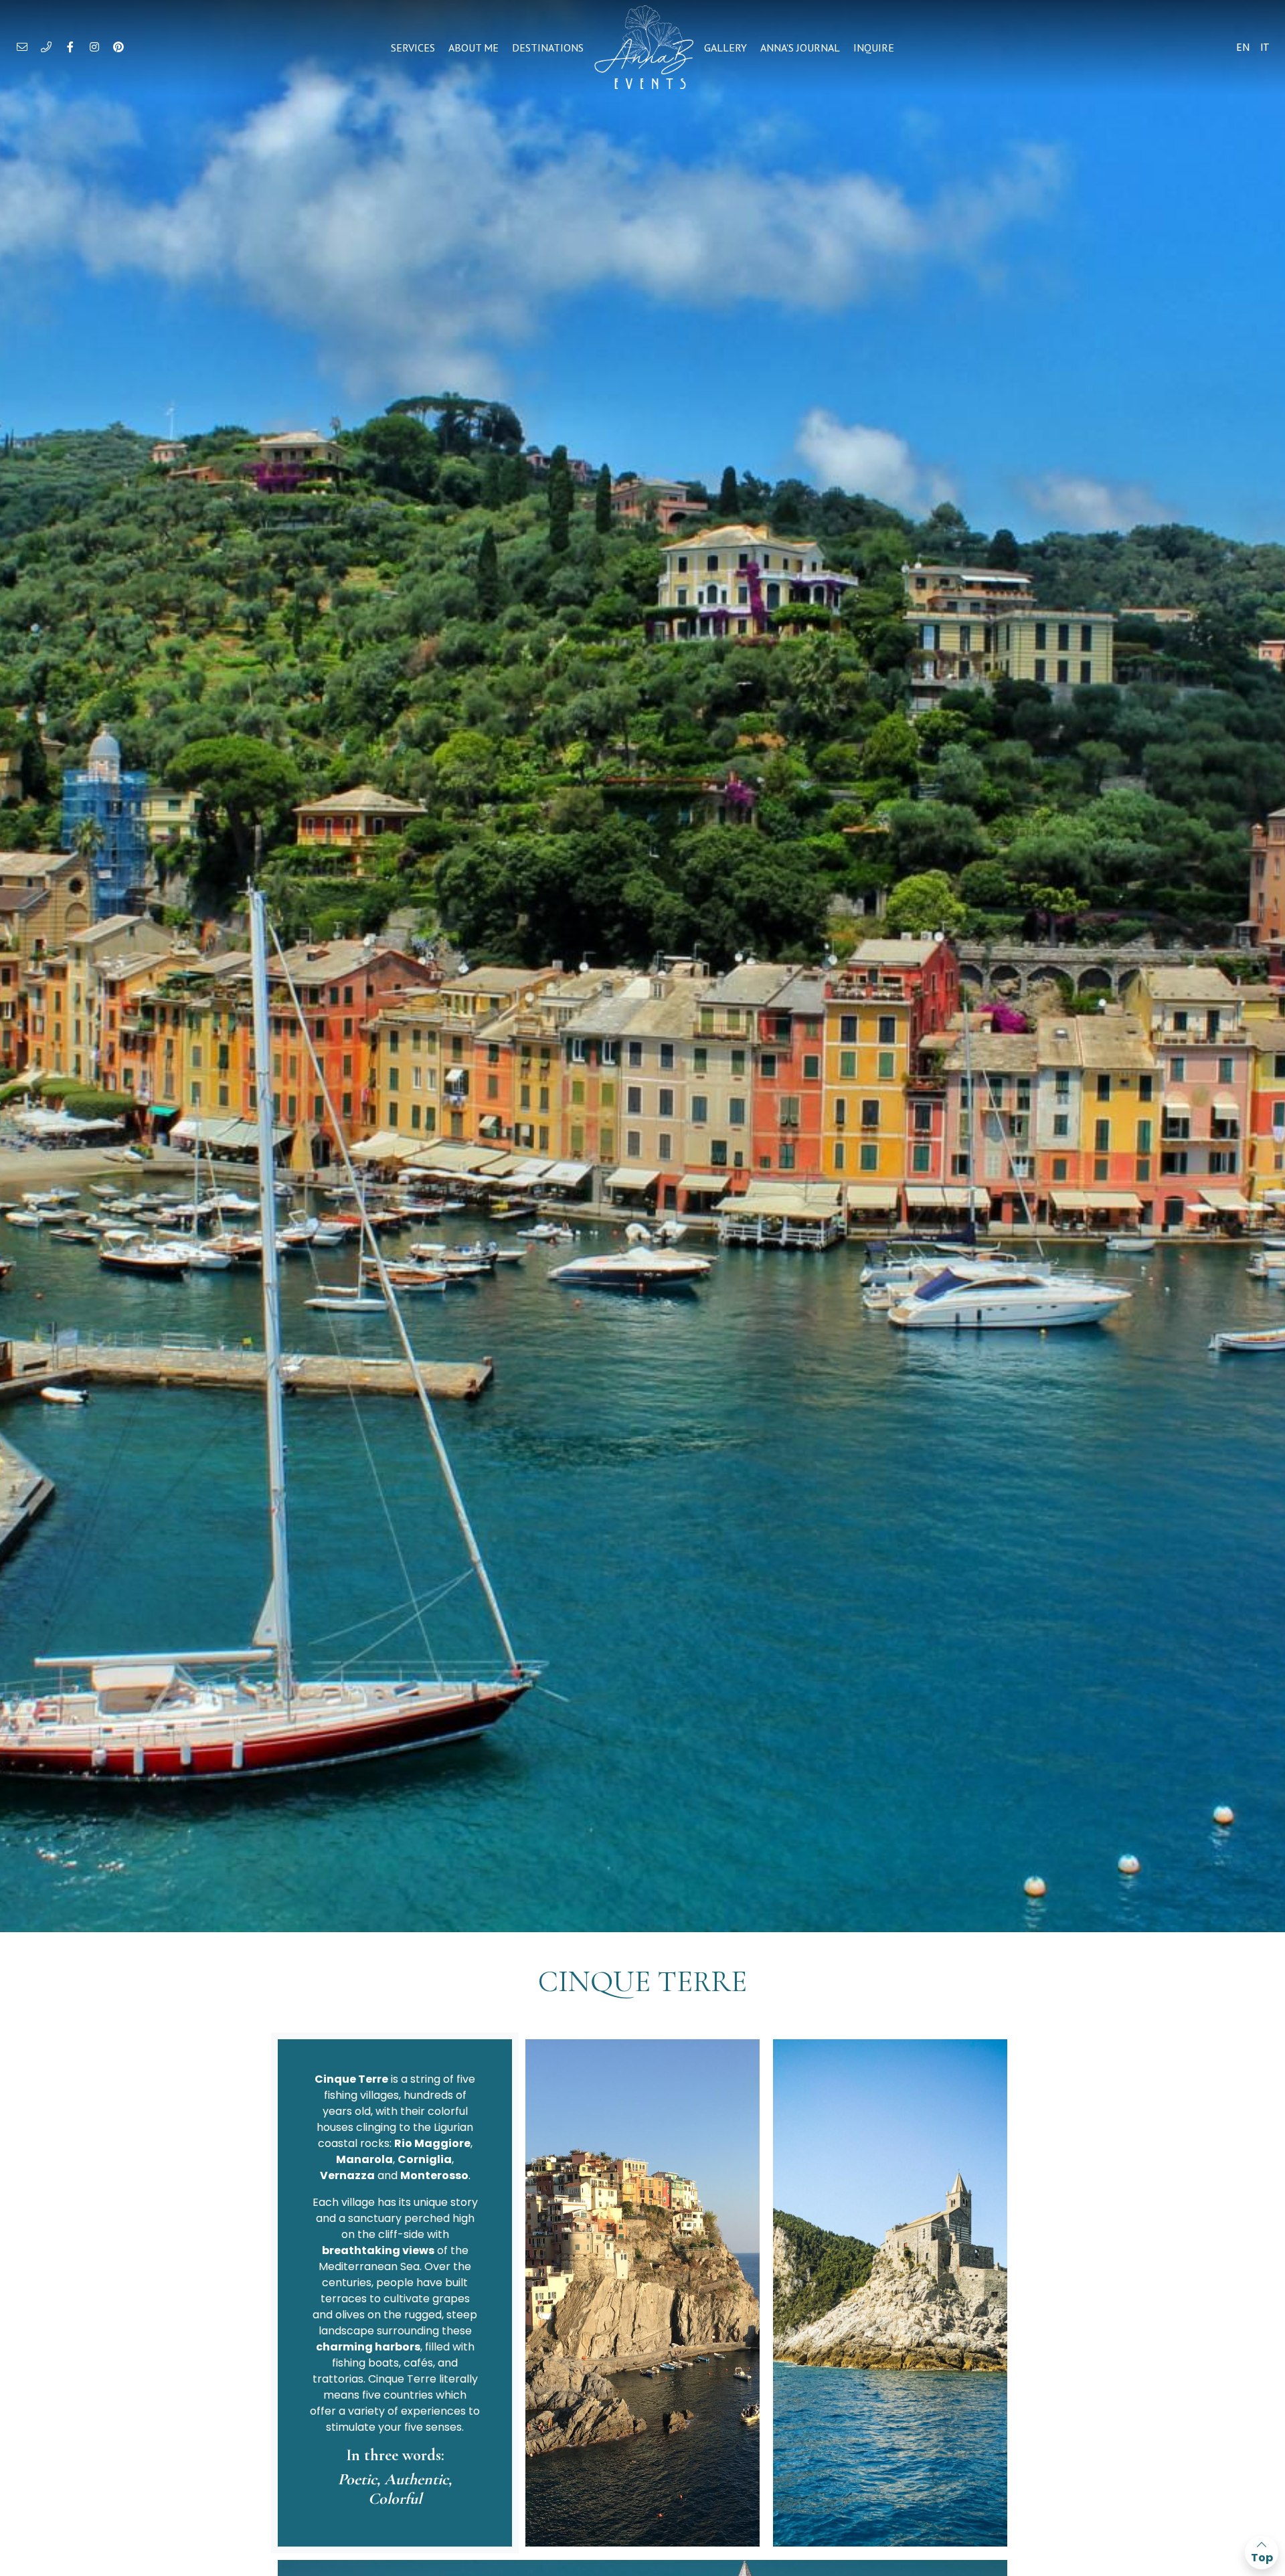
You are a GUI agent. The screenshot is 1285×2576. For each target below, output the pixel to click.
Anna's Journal (800, 48)
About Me (474, 48)
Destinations (548, 48)
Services (413, 48)
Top (1262, 2558)
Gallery (725, 48)
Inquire (874, 48)
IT (1265, 47)
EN (1243, 47)
